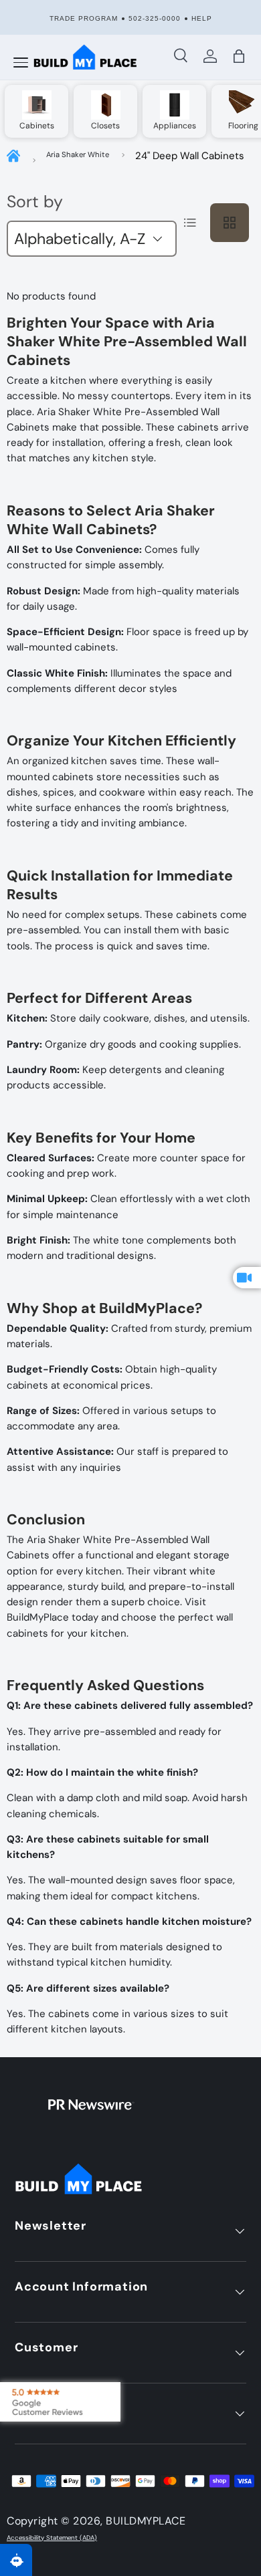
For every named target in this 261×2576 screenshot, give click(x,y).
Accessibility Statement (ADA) (52, 2538)
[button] (239, 56)
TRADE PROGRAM (84, 18)
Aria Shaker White (78, 154)
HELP (202, 18)
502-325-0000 (155, 18)
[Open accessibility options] (16, 2560)
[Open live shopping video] (247, 1278)
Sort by (35, 202)
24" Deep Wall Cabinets (190, 156)
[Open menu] (21, 63)
